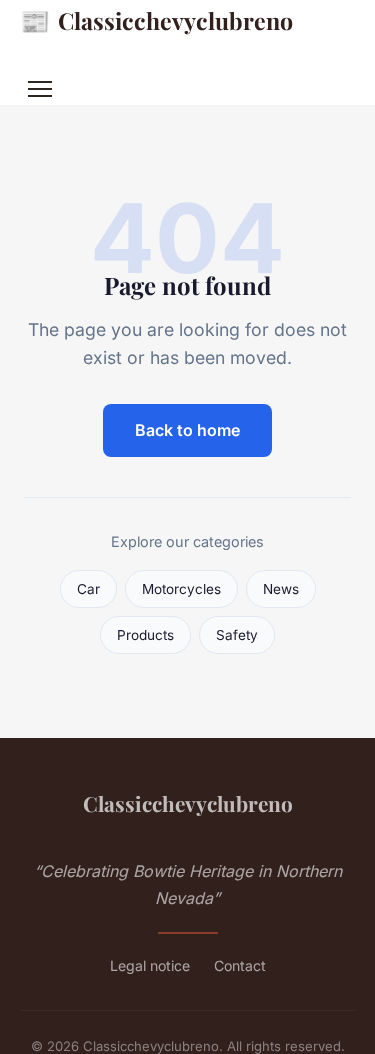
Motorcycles (181, 589)
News (281, 589)
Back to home (187, 430)
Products (145, 635)
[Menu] (40, 89)
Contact (240, 965)
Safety (237, 635)
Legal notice (150, 965)
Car (88, 589)
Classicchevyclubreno (156, 20)
